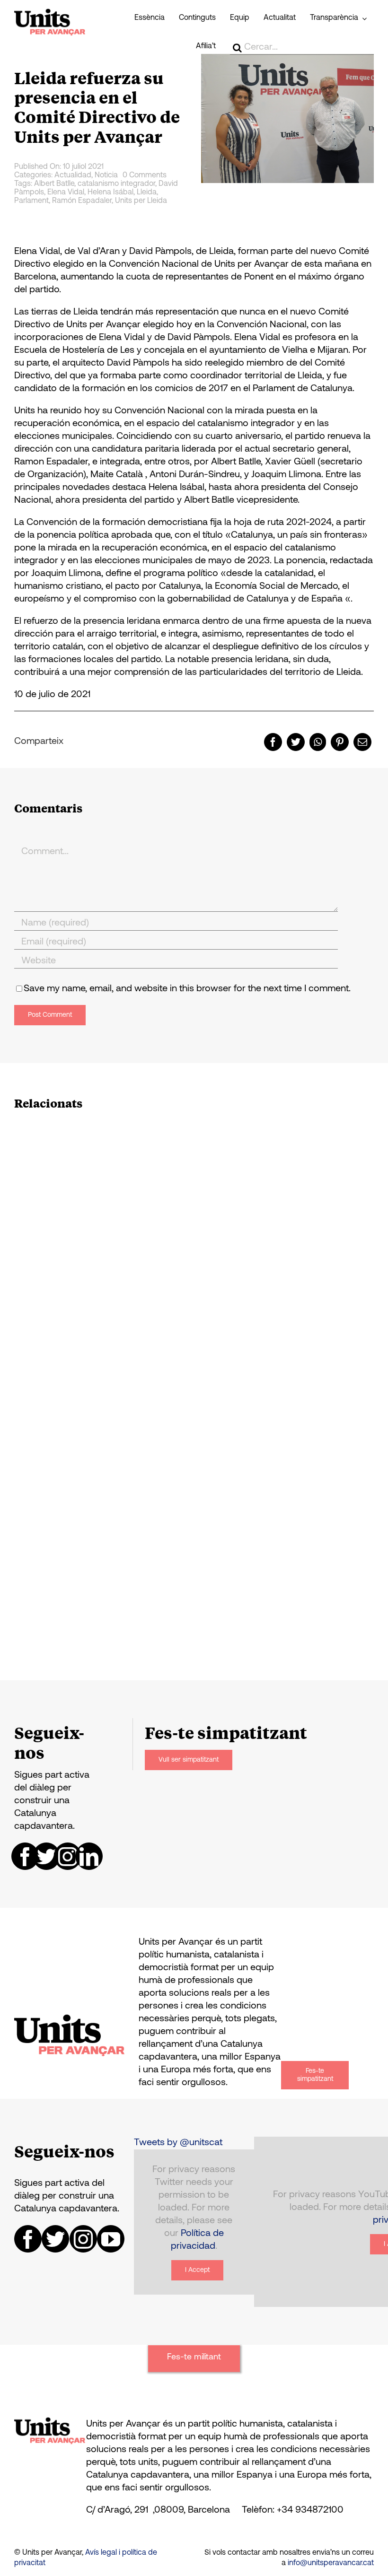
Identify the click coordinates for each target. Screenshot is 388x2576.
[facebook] (25, 1856)
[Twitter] (296, 742)
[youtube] (111, 2239)
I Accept (197, 2270)
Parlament (31, 201)
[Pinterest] (340, 742)
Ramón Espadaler (82, 201)
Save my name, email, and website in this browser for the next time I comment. (187, 989)
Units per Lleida (141, 201)
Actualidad (73, 175)
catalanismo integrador (116, 184)
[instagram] (68, 1856)
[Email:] (362, 742)
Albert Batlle (54, 184)
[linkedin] (89, 1856)
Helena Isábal (110, 192)
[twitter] (46, 1856)
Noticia (106, 175)
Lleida (147, 192)
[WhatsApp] (318, 742)
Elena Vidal (66, 192)
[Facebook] (273, 742)
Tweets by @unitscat (178, 2143)
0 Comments (145, 175)
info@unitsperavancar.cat (331, 2563)
